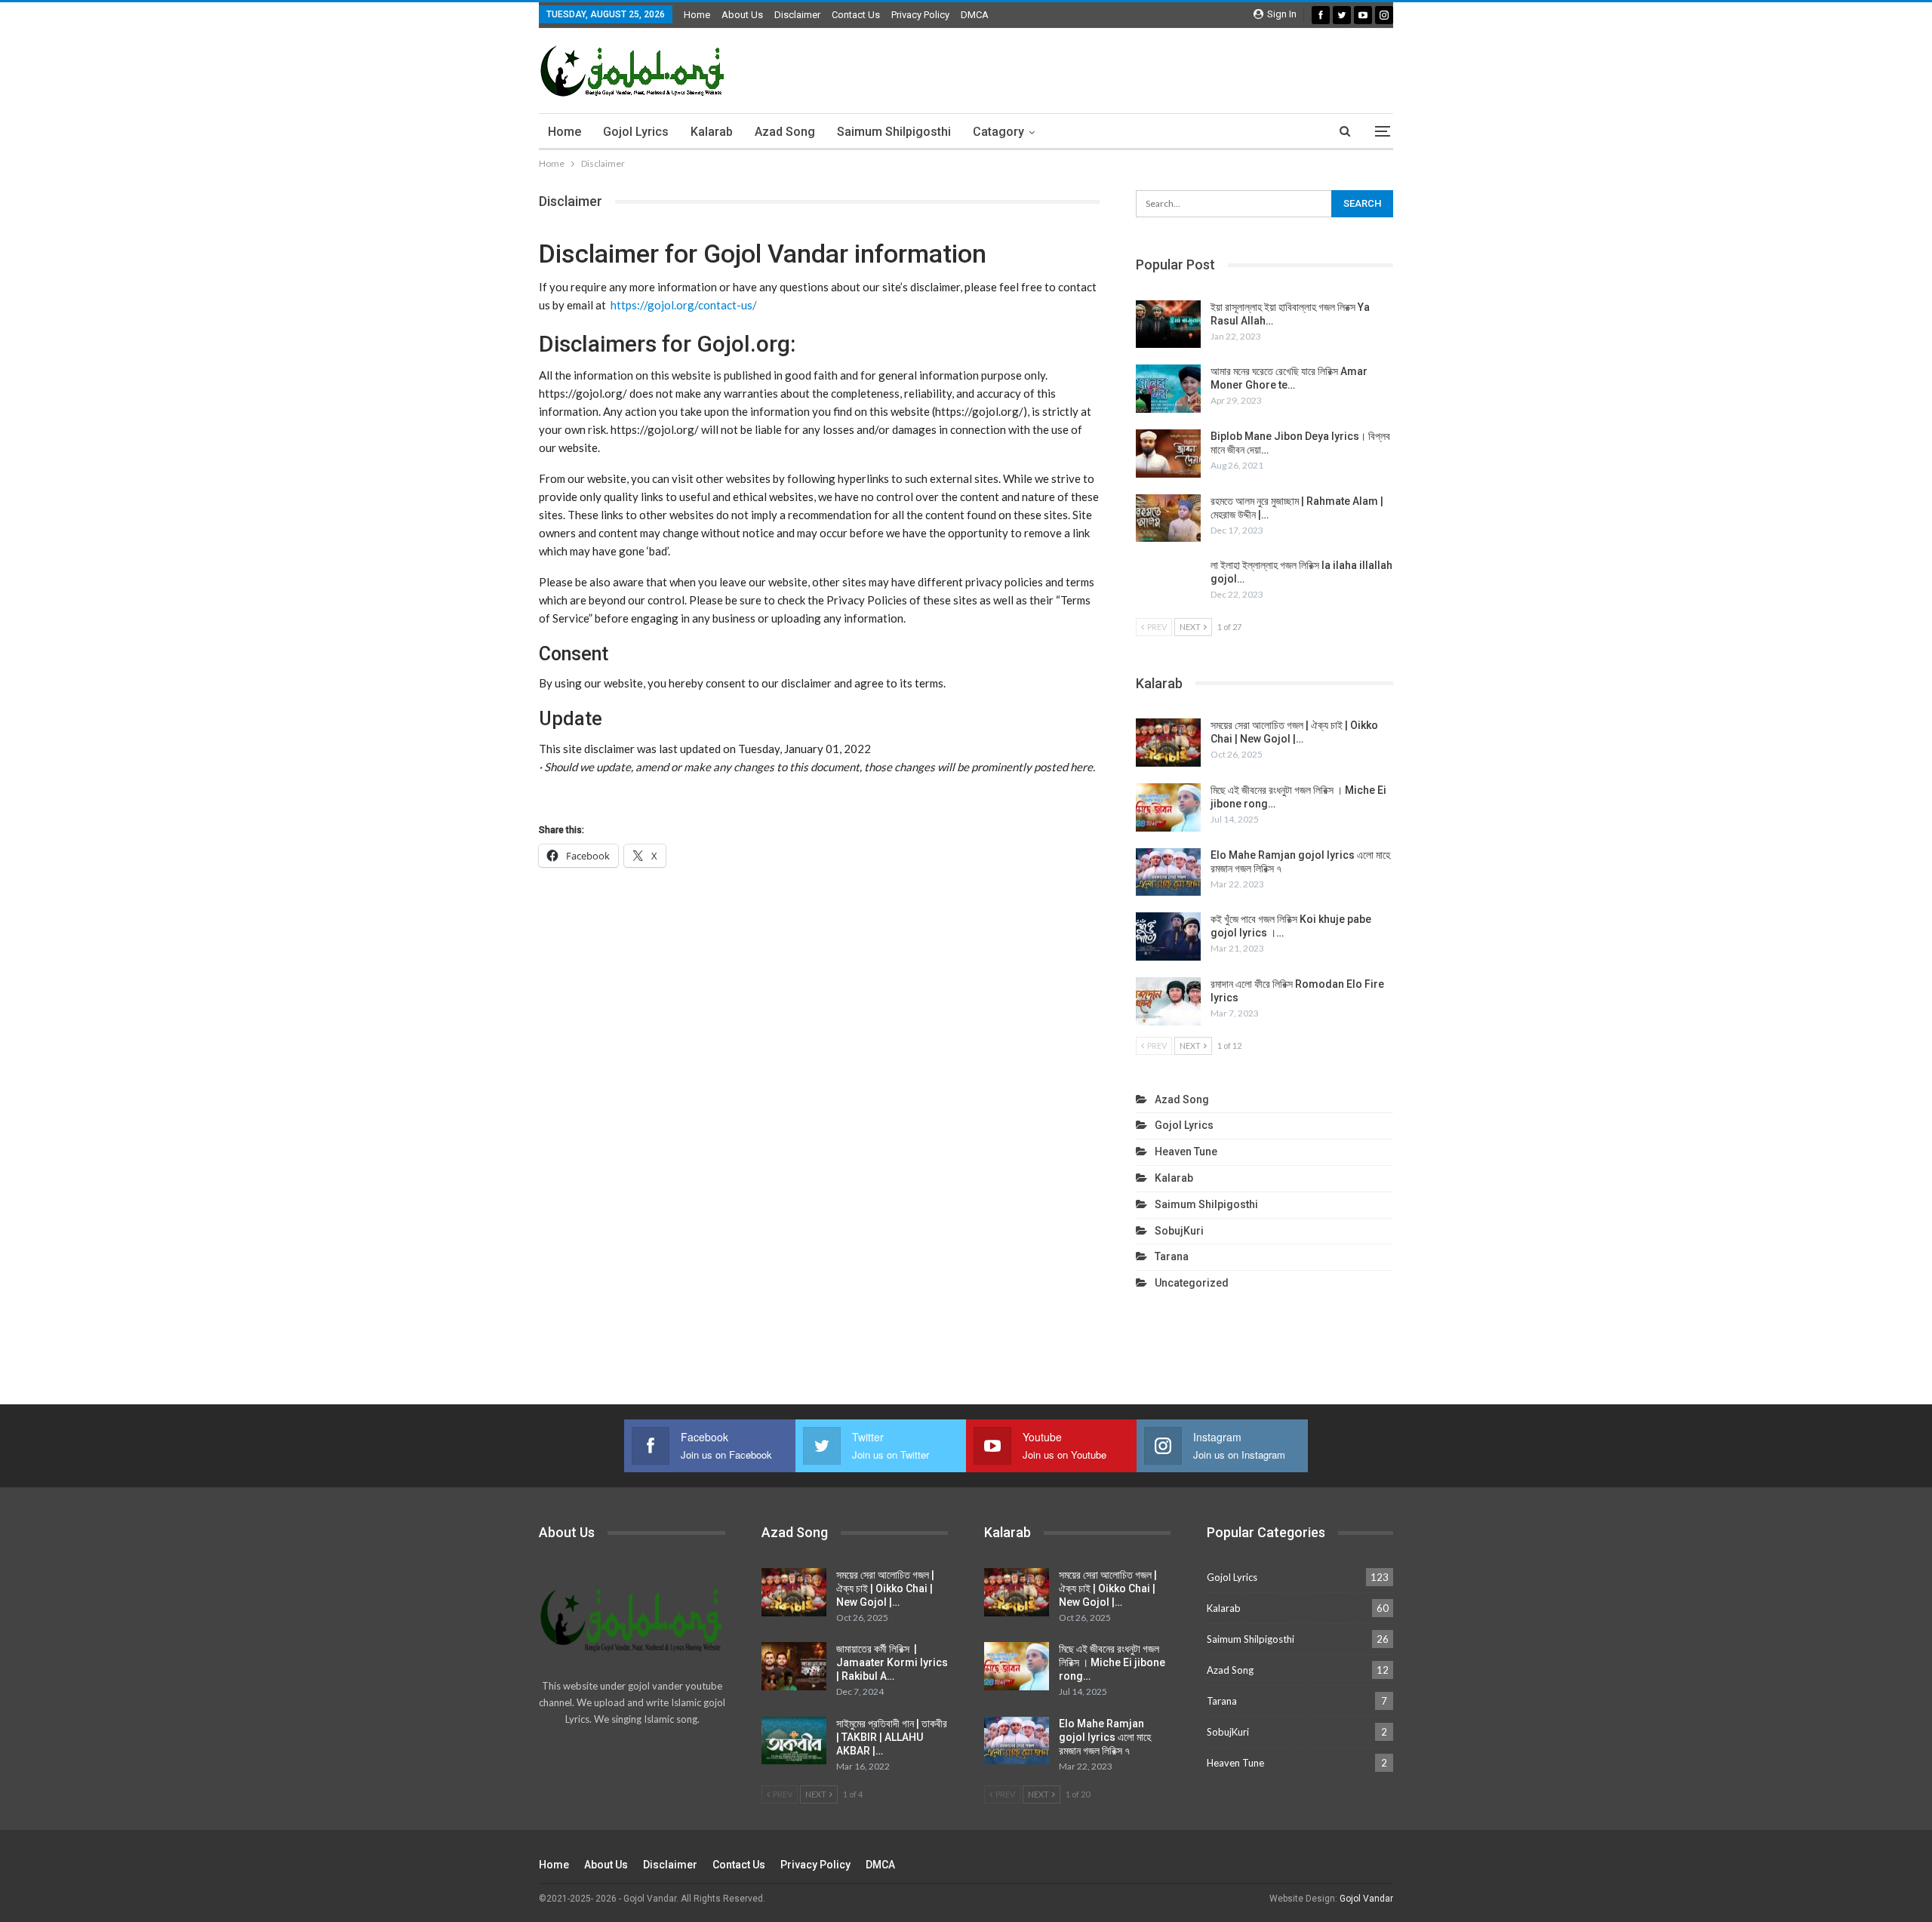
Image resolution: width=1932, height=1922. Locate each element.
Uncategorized (1192, 1283)
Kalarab (712, 132)
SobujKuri (1179, 1231)
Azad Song (785, 132)
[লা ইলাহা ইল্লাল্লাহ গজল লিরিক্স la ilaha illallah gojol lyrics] (1168, 583)
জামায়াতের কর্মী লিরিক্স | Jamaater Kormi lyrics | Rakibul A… (892, 1662)
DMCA (975, 15)
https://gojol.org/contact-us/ (684, 305)
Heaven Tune (1186, 1152)
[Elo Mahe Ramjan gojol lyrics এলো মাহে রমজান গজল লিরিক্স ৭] (1168, 872)
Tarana (1172, 1256)
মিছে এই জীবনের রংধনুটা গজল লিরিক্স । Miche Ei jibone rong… (1112, 1662)
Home (697, 15)
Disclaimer (797, 15)
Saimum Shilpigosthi (894, 132)
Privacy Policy (920, 15)
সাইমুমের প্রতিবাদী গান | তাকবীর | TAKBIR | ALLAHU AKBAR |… (892, 1737)
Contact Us (856, 15)
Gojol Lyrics (636, 132)
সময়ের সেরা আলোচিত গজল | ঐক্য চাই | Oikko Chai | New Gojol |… (885, 1588)
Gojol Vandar (1366, 1899)
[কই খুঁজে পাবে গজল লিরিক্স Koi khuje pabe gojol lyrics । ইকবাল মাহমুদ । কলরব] (1168, 936)
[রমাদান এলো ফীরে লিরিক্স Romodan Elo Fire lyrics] (1168, 1001)
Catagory (998, 132)
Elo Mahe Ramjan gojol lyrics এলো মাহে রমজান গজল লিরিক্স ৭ (1105, 1737)
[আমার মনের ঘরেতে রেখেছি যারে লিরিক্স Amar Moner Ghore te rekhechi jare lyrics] (1168, 389)
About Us (742, 15)
